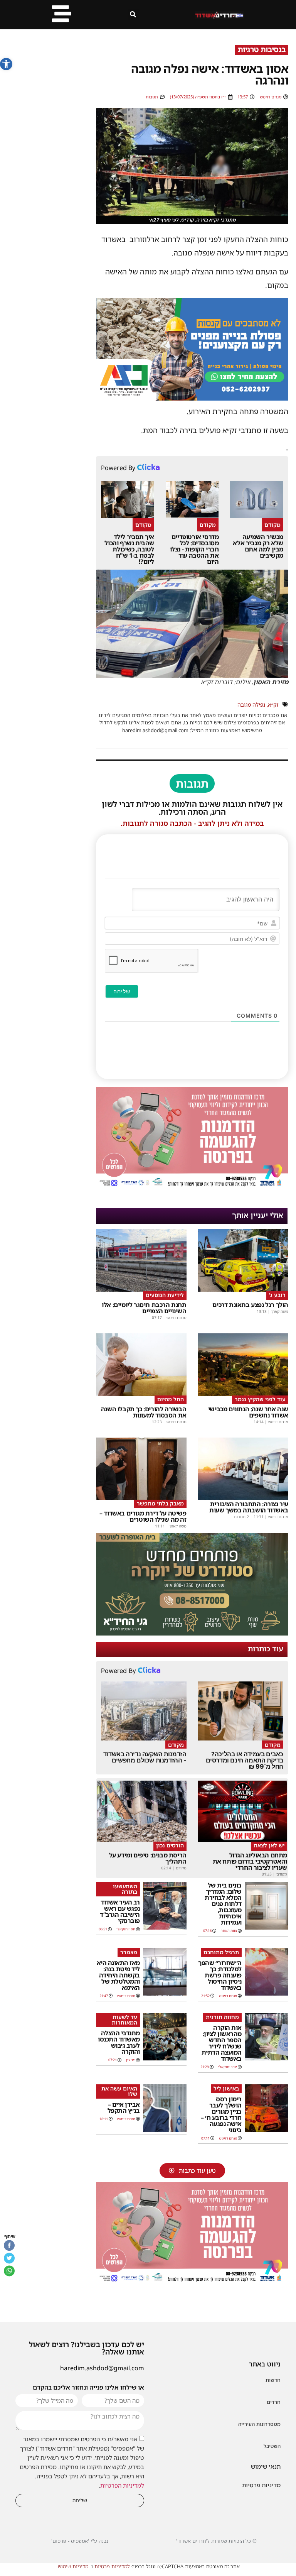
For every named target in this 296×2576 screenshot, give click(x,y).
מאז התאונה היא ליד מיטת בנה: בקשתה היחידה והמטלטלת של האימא (118, 1975)
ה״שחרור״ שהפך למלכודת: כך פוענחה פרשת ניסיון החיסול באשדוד (220, 1975)
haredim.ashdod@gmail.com (102, 2368)
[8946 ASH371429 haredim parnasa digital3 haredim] (192, 1187)
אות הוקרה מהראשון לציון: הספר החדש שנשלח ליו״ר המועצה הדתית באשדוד (222, 2043)
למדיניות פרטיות (112, 2566)
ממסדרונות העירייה (259, 2424)
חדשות (273, 2380)
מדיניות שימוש (73, 2566)
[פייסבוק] (9, 2245)
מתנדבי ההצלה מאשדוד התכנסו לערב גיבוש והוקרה (119, 2042)
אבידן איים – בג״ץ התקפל (124, 2107)
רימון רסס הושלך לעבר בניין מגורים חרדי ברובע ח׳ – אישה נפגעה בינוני (221, 2114)
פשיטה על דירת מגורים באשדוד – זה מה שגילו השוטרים (143, 1516)
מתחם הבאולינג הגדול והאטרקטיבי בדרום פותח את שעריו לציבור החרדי (250, 1861)
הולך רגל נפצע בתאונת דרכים (250, 1305)
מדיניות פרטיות (261, 2485)
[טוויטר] (9, 2258)
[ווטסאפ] (9, 2271)
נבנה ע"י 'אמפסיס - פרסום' (80, 2541)
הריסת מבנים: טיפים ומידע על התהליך (148, 1858)
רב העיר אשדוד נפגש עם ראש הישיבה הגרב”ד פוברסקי (120, 1911)
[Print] (192, 398)
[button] (6, 64)
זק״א (273, 704)
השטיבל (272, 2446)
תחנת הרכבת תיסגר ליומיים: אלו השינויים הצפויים (144, 1308)
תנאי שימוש (266, 2466)
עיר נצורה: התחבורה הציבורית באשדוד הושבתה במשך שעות (249, 1507)
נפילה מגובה (251, 704)
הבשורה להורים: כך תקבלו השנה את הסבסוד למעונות (144, 1412)
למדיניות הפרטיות (122, 2486)
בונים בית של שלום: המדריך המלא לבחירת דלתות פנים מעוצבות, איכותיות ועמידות (223, 1904)
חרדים (274, 2402)
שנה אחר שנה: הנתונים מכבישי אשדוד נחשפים (248, 1412)
